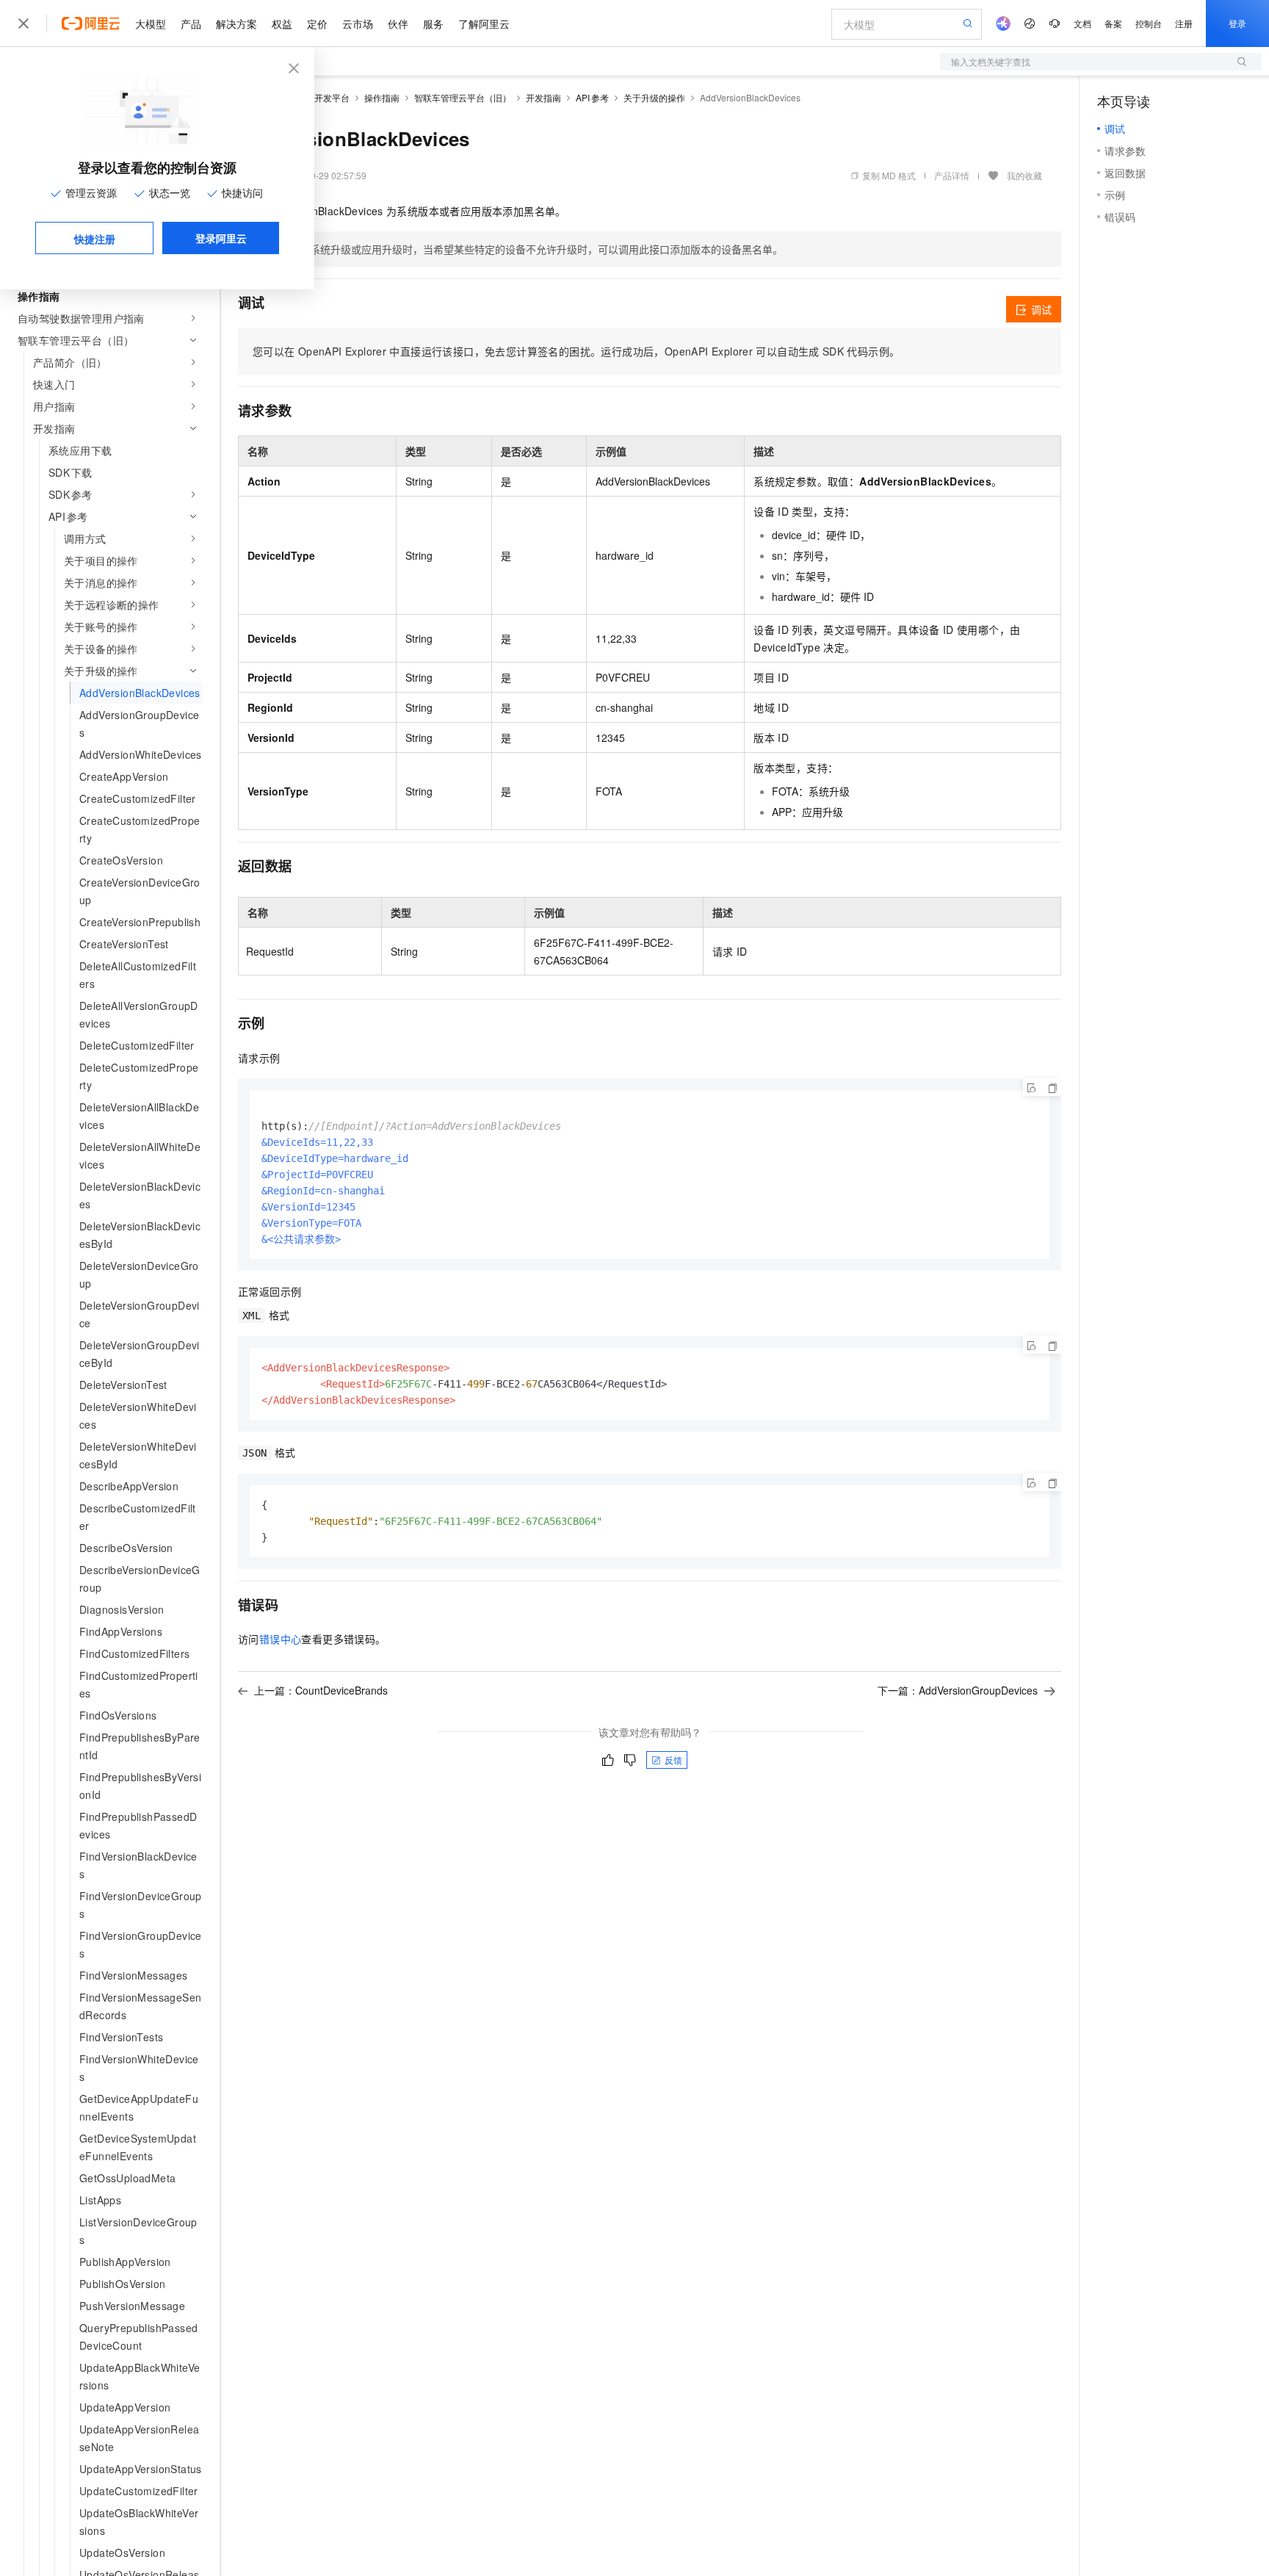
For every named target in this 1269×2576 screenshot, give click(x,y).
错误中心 (281, 1639)
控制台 (1149, 23)
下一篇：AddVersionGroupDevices (958, 1690)
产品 (191, 24)
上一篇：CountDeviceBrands (321, 1690)
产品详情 (952, 175)
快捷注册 (95, 239)
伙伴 (398, 24)
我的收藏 (1024, 175)
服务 (433, 24)
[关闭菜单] (23, 24)
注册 (1184, 23)
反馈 (673, 1760)
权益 (282, 24)
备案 (1113, 23)
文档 (1082, 23)
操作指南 (382, 97)
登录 (1237, 23)
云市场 (358, 24)
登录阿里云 (221, 238)
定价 (317, 24)
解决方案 (236, 24)
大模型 (151, 24)
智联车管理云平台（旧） (463, 97)
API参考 (592, 97)
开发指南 (543, 97)
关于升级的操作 (654, 97)
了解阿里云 (484, 24)
